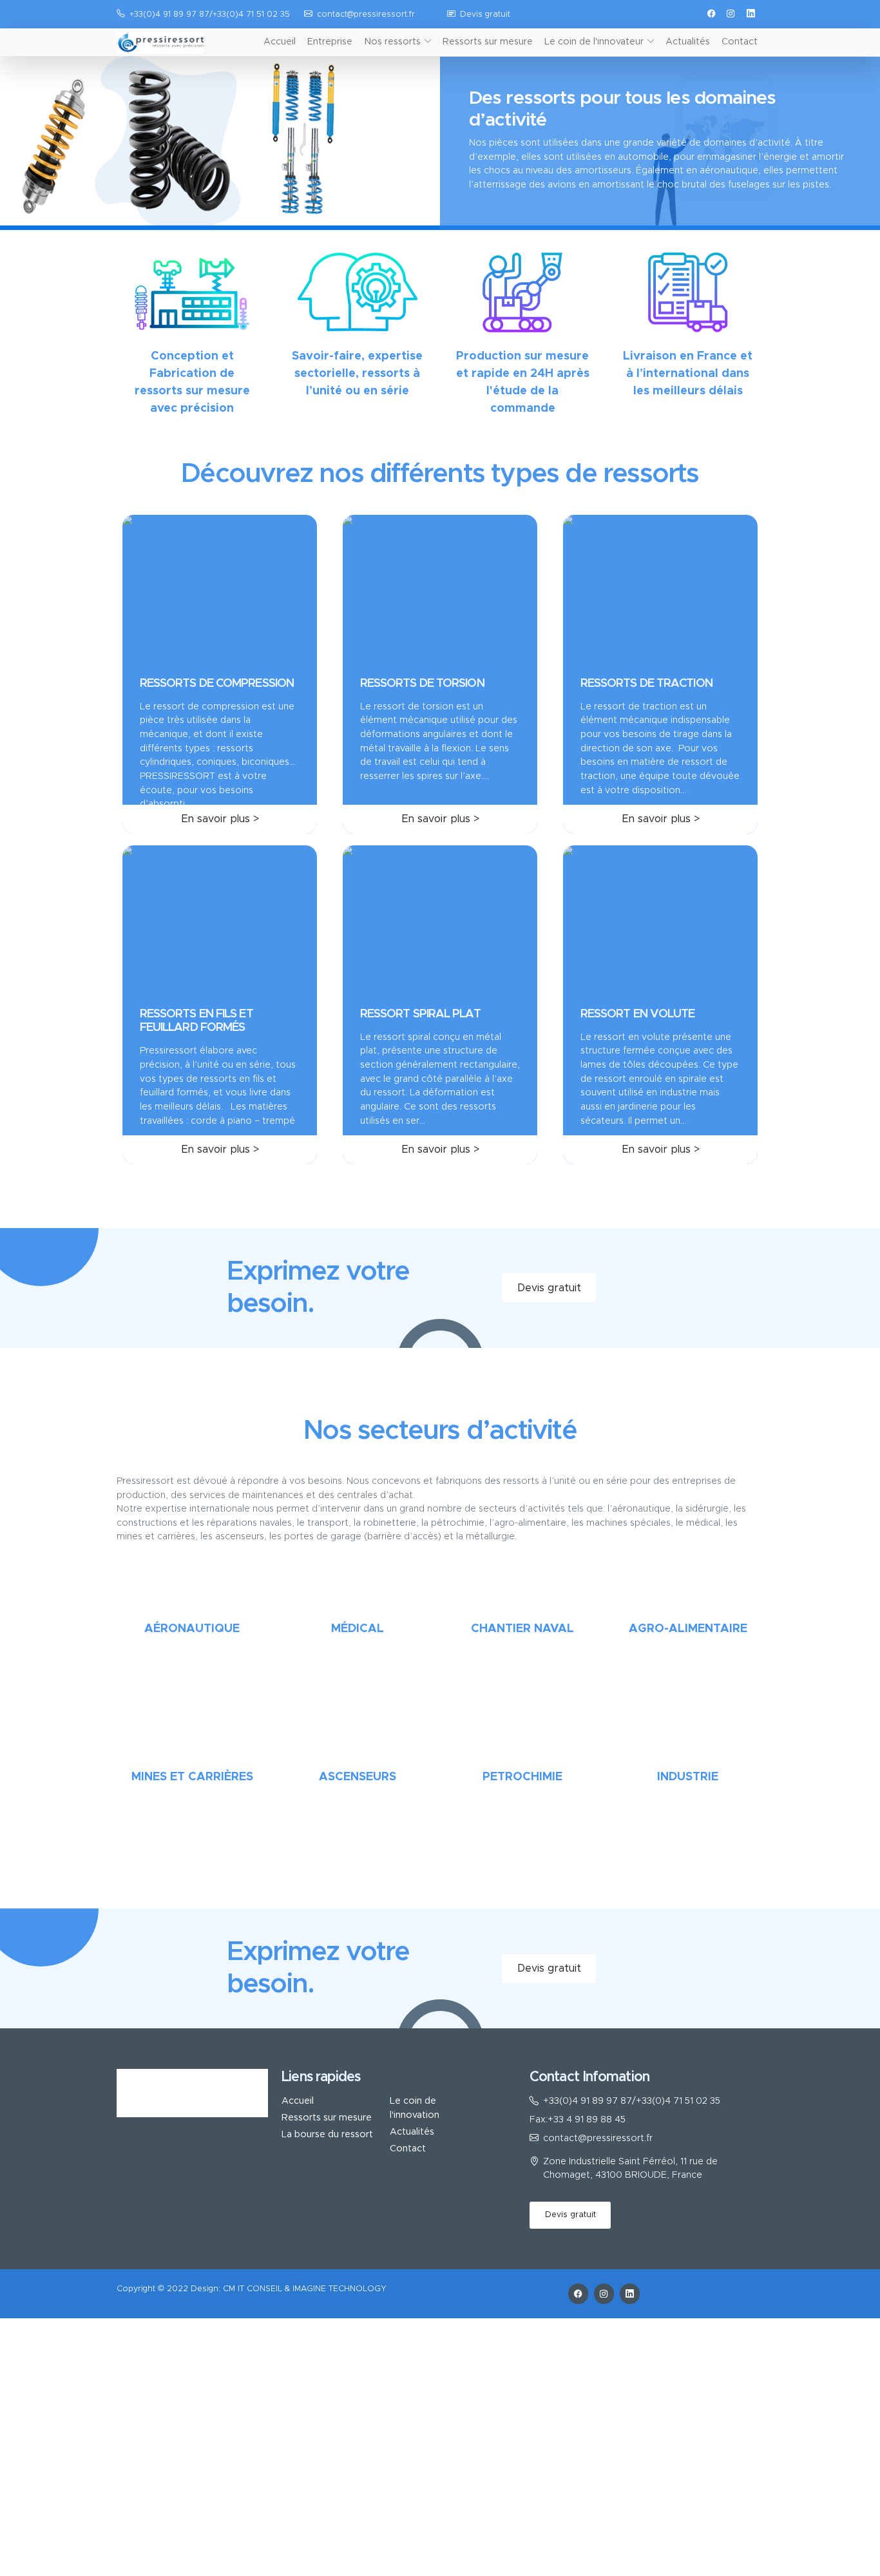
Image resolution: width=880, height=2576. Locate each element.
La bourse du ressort (327, 2135)
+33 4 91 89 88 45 (587, 2120)
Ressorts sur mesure (488, 42)
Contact (740, 42)
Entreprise (330, 42)
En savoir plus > (220, 819)
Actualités (688, 42)
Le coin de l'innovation (415, 2108)
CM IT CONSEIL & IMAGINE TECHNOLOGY (305, 2289)
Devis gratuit (485, 14)
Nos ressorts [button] (392, 42)
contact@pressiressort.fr (366, 14)
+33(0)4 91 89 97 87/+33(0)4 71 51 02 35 (632, 2101)
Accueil (280, 42)
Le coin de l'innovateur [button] (594, 42)
